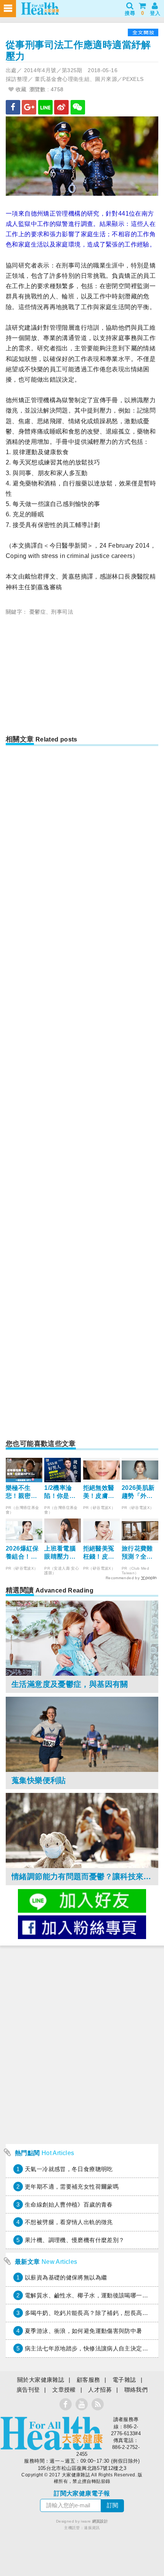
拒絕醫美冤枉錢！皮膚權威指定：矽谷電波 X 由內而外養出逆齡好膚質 (99, 1553)
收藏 (20, 89)
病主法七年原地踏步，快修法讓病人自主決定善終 (89, 2348)
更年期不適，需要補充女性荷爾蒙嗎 (72, 2187)
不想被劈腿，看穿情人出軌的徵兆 (69, 2222)
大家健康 (51, 2433)
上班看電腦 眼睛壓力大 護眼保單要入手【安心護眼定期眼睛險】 (60, 1553)
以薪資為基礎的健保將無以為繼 (66, 2277)
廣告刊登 (28, 2390)
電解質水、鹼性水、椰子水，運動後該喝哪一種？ (89, 2295)
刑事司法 (62, 612)
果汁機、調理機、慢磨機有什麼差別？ (75, 2240)
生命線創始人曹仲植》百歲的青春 (69, 2204)
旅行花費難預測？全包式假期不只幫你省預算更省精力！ (137, 1553)
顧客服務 (88, 2380)
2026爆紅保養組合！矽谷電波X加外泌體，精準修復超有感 (23, 1553)
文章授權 (64, 2390)
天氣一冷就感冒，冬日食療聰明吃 (69, 2169)
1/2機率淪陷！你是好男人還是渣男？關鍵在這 (60, 1492)
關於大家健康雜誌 (41, 2380)
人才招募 (100, 2390)
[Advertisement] (82, 678)
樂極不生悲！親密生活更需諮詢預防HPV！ (22, 1492)
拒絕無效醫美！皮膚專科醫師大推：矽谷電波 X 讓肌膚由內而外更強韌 (100, 1492)
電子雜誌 (124, 2380)
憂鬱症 (38, 612)
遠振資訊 (92, 2528)
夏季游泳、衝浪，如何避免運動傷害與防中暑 (84, 2331)
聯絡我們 (136, 2390)
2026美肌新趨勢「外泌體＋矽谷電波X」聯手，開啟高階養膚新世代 (139, 1492)
